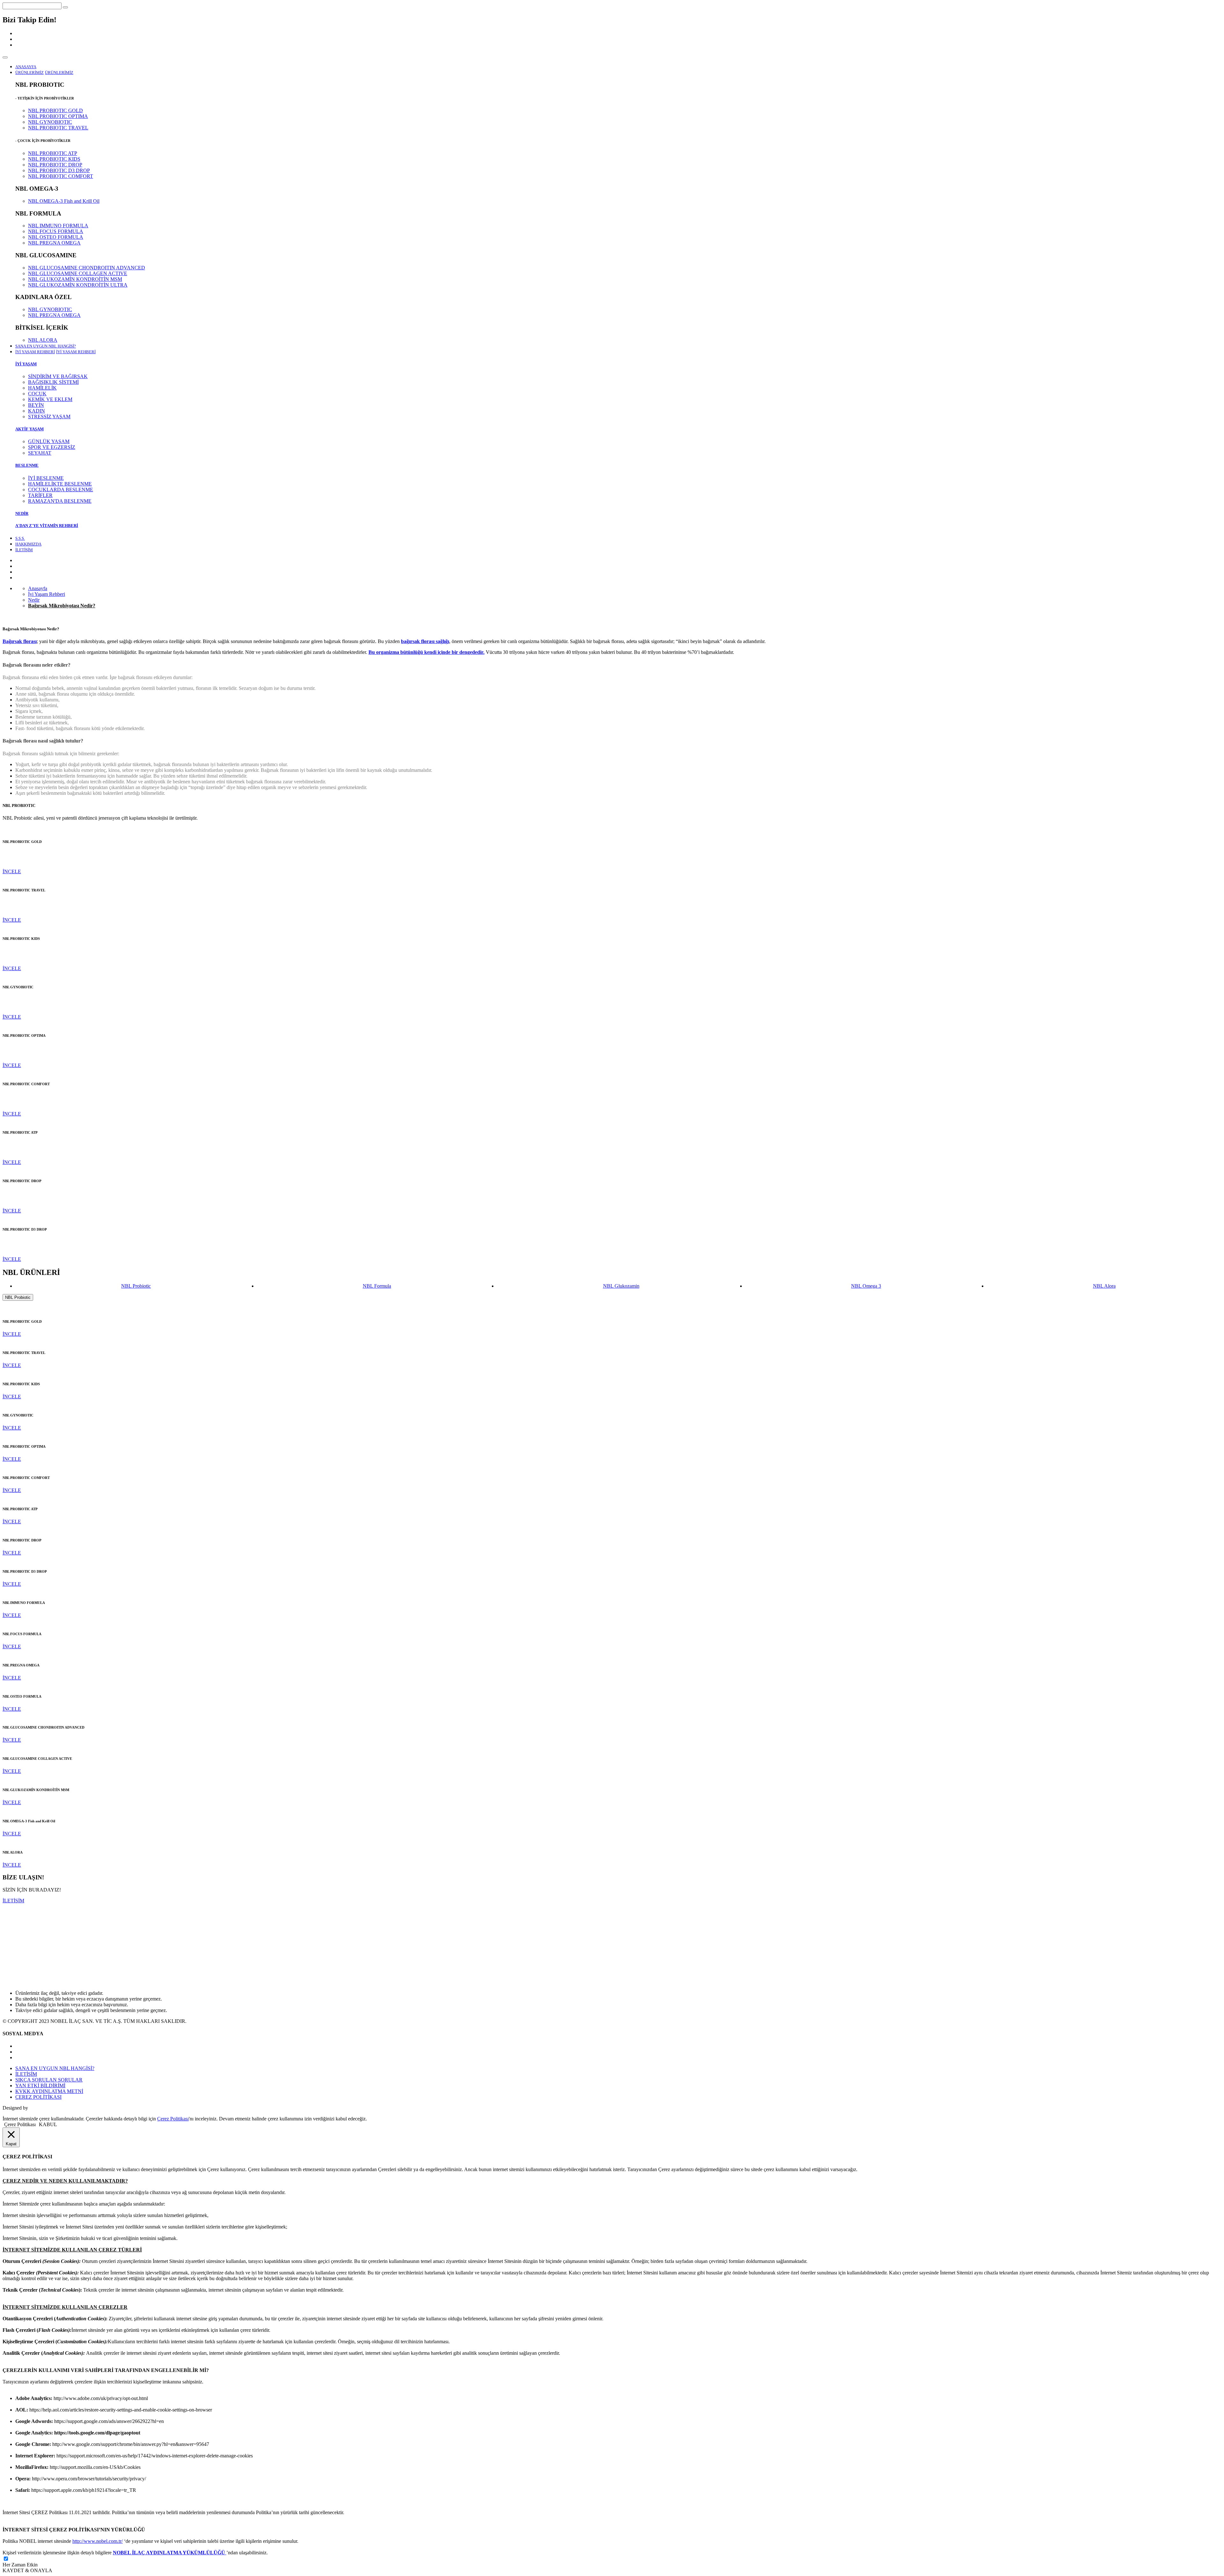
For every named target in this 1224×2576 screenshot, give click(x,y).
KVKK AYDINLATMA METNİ (49, 2091)
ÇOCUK (37, 394)
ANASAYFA (26, 67)
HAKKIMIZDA (28, 544)
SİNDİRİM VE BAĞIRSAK (58, 376)
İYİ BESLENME (46, 478)
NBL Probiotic (136, 1286)
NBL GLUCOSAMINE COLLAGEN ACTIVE (78, 273)
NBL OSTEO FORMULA (56, 237)
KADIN (36, 411)
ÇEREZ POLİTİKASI (38, 2097)
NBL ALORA (43, 340)
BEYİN (36, 405)
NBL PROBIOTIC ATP (53, 153)
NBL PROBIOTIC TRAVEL (58, 128)
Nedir (34, 600)
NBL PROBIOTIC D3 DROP (59, 170)
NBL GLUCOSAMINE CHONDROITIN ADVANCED (87, 268)
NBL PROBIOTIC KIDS (54, 159)
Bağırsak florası (20, 641)
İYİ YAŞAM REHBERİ (76, 352)
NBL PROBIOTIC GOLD (55, 110)
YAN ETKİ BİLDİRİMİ (40, 2086)
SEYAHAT (40, 453)
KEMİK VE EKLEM (50, 399)
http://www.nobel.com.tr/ (98, 2541)
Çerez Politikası (173, 2119)
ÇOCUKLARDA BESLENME (61, 490)
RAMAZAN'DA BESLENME (60, 501)
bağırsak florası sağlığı (425, 641)
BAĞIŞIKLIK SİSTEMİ (53, 382)
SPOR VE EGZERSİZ (52, 447)
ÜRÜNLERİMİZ (59, 73)
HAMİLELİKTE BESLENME (60, 484)
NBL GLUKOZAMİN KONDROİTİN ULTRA (78, 285)
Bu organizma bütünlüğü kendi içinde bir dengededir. (426, 652)
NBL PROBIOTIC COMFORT (61, 176)
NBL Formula (377, 1286)
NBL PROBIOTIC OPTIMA (58, 116)
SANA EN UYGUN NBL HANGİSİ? (46, 346)
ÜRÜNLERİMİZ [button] (29, 73)
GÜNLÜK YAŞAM (49, 441)
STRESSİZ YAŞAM (49, 417)
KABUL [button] (48, 2124)
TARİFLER (40, 495)
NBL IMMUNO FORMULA (58, 226)
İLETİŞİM (24, 550)
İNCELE (12, 871)
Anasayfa (38, 588)
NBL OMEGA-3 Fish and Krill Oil (64, 201)
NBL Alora (1104, 1286)
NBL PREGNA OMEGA (54, 243)
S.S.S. (20, 538)
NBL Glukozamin (621, 1286)
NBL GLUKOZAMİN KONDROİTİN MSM (75, 279)
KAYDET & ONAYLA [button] (27, 2570)
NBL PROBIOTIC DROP (55, 165)
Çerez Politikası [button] (20, 2124)
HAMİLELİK (42, 388)
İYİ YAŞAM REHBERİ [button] (35, 352)
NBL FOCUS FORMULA (56, 231)
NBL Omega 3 (866, 1286)
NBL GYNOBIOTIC (50, 122)
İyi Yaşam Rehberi (47, 594)
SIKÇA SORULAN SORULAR (49, 2080)
